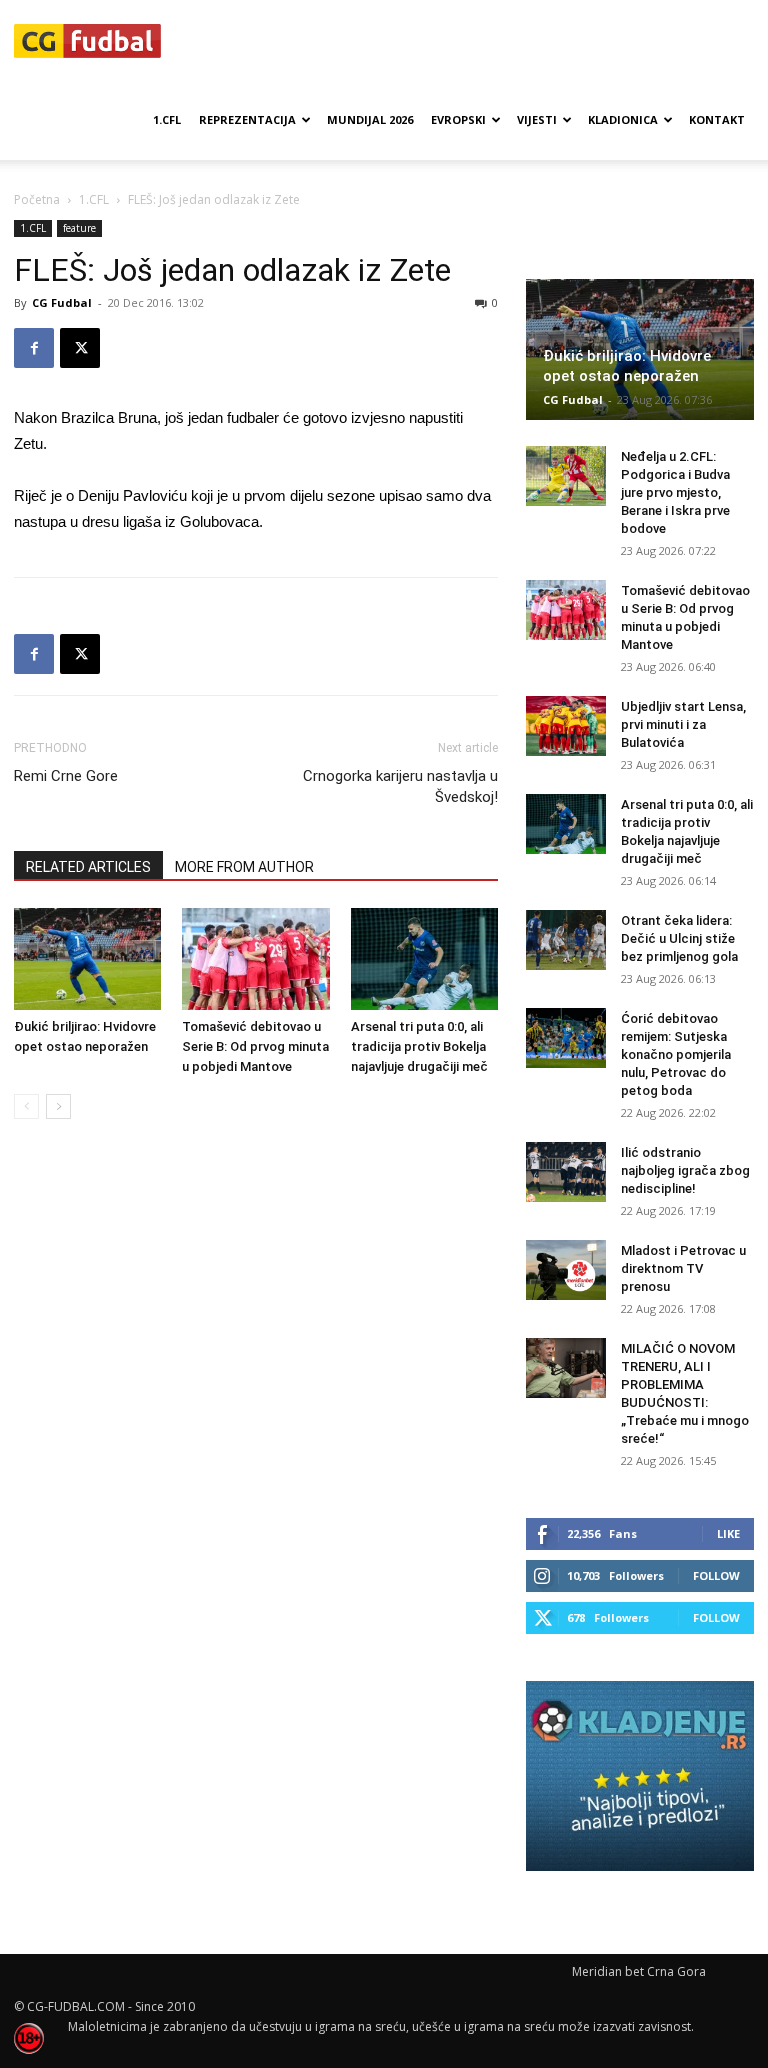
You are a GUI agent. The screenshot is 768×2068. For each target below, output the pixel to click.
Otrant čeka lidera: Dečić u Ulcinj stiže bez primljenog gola (679, 938)
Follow (716, 1575)
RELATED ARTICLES (88, 867)
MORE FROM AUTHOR (244, 867)
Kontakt (717, 119)
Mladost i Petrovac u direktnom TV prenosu (683, 1268)
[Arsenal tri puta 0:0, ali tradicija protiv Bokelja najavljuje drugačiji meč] (424, 958)
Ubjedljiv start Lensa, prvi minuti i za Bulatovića (683, 724)
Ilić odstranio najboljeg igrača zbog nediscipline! (685, 1170)
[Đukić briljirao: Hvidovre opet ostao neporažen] (87, 958)
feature (79, 228)
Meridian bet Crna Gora (639, 1971)
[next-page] (58, 1106)
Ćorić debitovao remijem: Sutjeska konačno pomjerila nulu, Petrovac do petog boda (676, 1054)
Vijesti (537, 119)
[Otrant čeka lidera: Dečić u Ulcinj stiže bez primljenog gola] (566, 940)
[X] (80, 348)
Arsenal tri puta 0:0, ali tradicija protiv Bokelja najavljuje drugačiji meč (419, 1046)
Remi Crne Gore (66, 776)
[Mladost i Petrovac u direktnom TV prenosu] (566, 1270)
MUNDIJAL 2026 (370, 119)
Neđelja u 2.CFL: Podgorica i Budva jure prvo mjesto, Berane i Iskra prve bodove (675, 492)
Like (728, 1533)
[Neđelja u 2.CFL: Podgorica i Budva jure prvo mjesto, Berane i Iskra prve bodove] (566, 476)
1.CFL (167, 119)
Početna (37, 199)
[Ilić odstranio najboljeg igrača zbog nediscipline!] (566, 1172)
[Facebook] (34, 348)
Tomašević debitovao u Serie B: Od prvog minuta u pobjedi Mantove (255, 1046)
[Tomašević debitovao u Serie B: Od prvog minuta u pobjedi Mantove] (255, 958)
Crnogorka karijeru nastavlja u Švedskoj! (400, 786)
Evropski (458, 119)
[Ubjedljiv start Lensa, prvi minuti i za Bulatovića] (566, 726)
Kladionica (623, 119)
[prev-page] (26, 1106)
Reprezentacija (247, 119)
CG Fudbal (62, 302)
